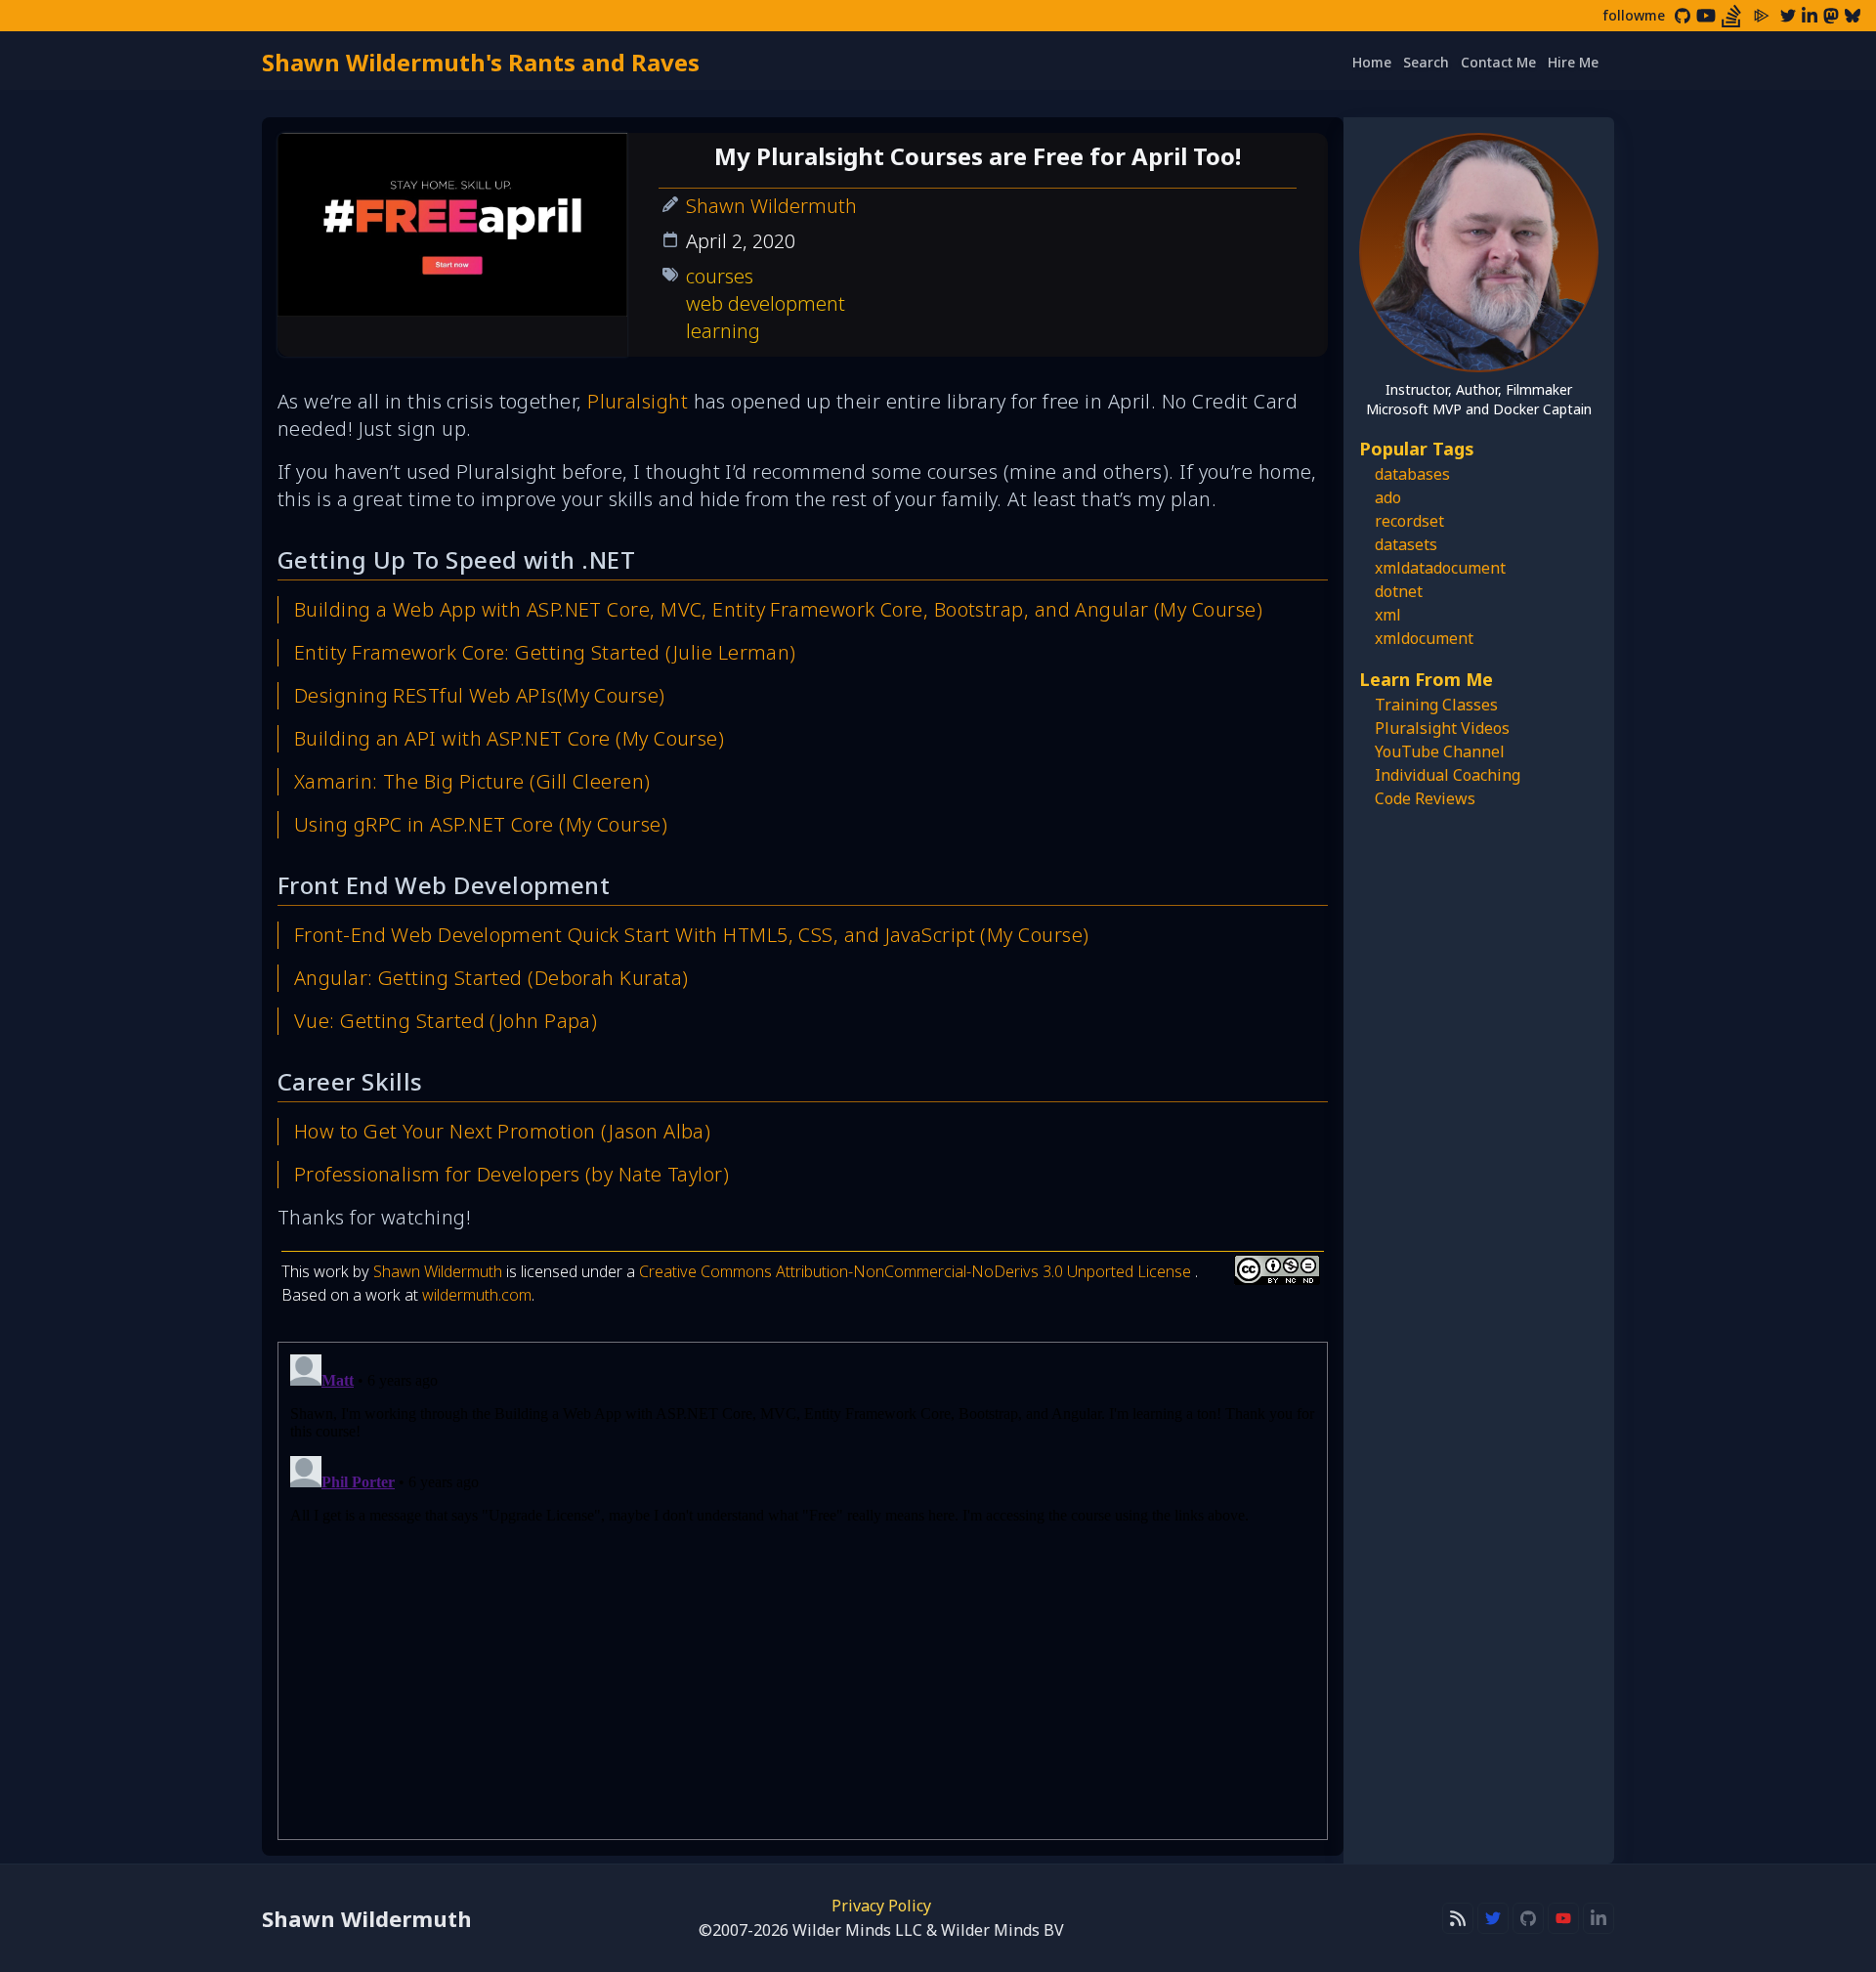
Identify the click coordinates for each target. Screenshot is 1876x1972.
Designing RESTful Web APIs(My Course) (480, 695)
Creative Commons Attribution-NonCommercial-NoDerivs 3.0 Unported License (917, 1271)
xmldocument (1424, 638)
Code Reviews (1425, 798)
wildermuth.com (477, 1295)
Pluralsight (638, 401)
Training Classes (1436, 705)
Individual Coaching (1448, 775)
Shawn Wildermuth (771, 206)
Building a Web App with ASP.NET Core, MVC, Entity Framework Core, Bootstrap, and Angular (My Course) (778, 609)
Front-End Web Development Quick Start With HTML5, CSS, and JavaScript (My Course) (691, 935)
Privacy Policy (881, 1906)
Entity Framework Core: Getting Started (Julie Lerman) (545, 652)
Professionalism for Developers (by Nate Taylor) (512, 1174)
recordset (1409, 521)
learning (723, 331)
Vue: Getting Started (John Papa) (446, 1021)
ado (1388, 497)
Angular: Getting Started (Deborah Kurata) (491, 978)
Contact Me (1498, 62)
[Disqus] (803, 1591)
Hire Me (1573, 62)
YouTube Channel (1440, 751)
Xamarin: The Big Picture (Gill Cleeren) (472, 781)
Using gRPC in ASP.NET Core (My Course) (481, 824)
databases (1412, 474)
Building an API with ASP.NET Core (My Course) (509, 738)
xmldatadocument (1440, 568)
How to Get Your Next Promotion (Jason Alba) (502, 1131)
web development (766, 303)
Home (1372, 62)
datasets (1406, 544)
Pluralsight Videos (1442, 728)
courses (720, 276)
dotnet (1399, 591)
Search (1426, 62)
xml (1388, 615)
